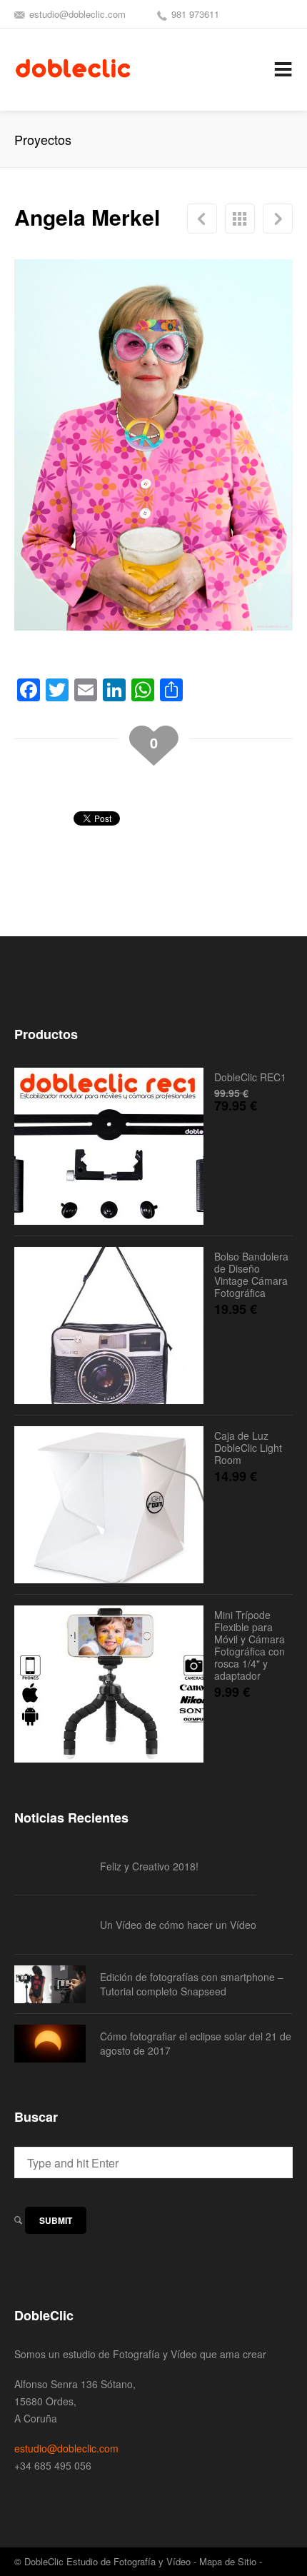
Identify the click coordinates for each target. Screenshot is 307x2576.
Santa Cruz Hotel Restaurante (278, 219)
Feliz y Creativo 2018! (149, 1866)
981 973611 (195, 14)
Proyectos (240, 219)
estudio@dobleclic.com (77, 14)
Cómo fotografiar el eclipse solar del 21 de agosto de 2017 (196, 2043)
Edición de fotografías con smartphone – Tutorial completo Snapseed (192, 1984)
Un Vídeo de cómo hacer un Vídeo (178, 1925)
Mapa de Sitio (228, 2561)
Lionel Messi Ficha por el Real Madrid (202, 219)
